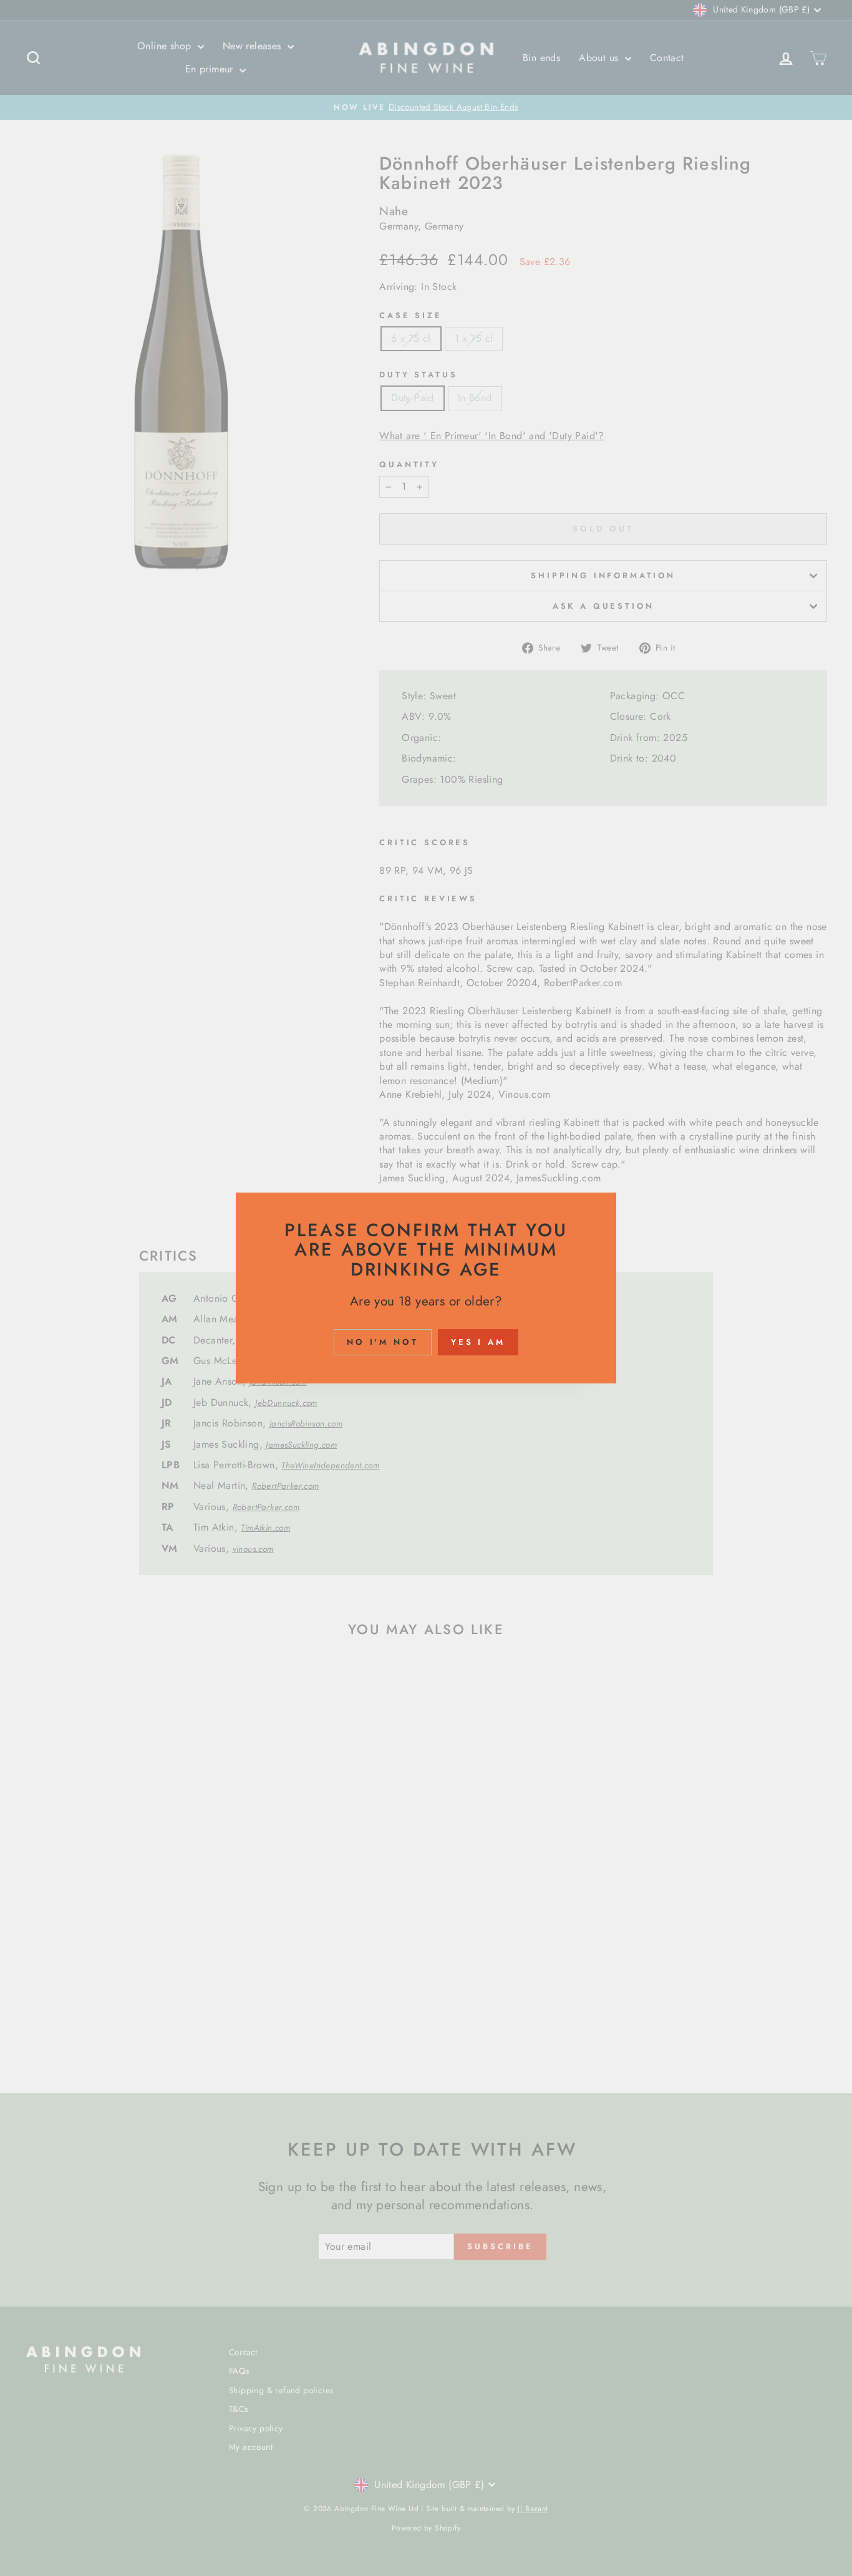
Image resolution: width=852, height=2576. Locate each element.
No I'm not (383, 1342)
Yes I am (478, 1342)
